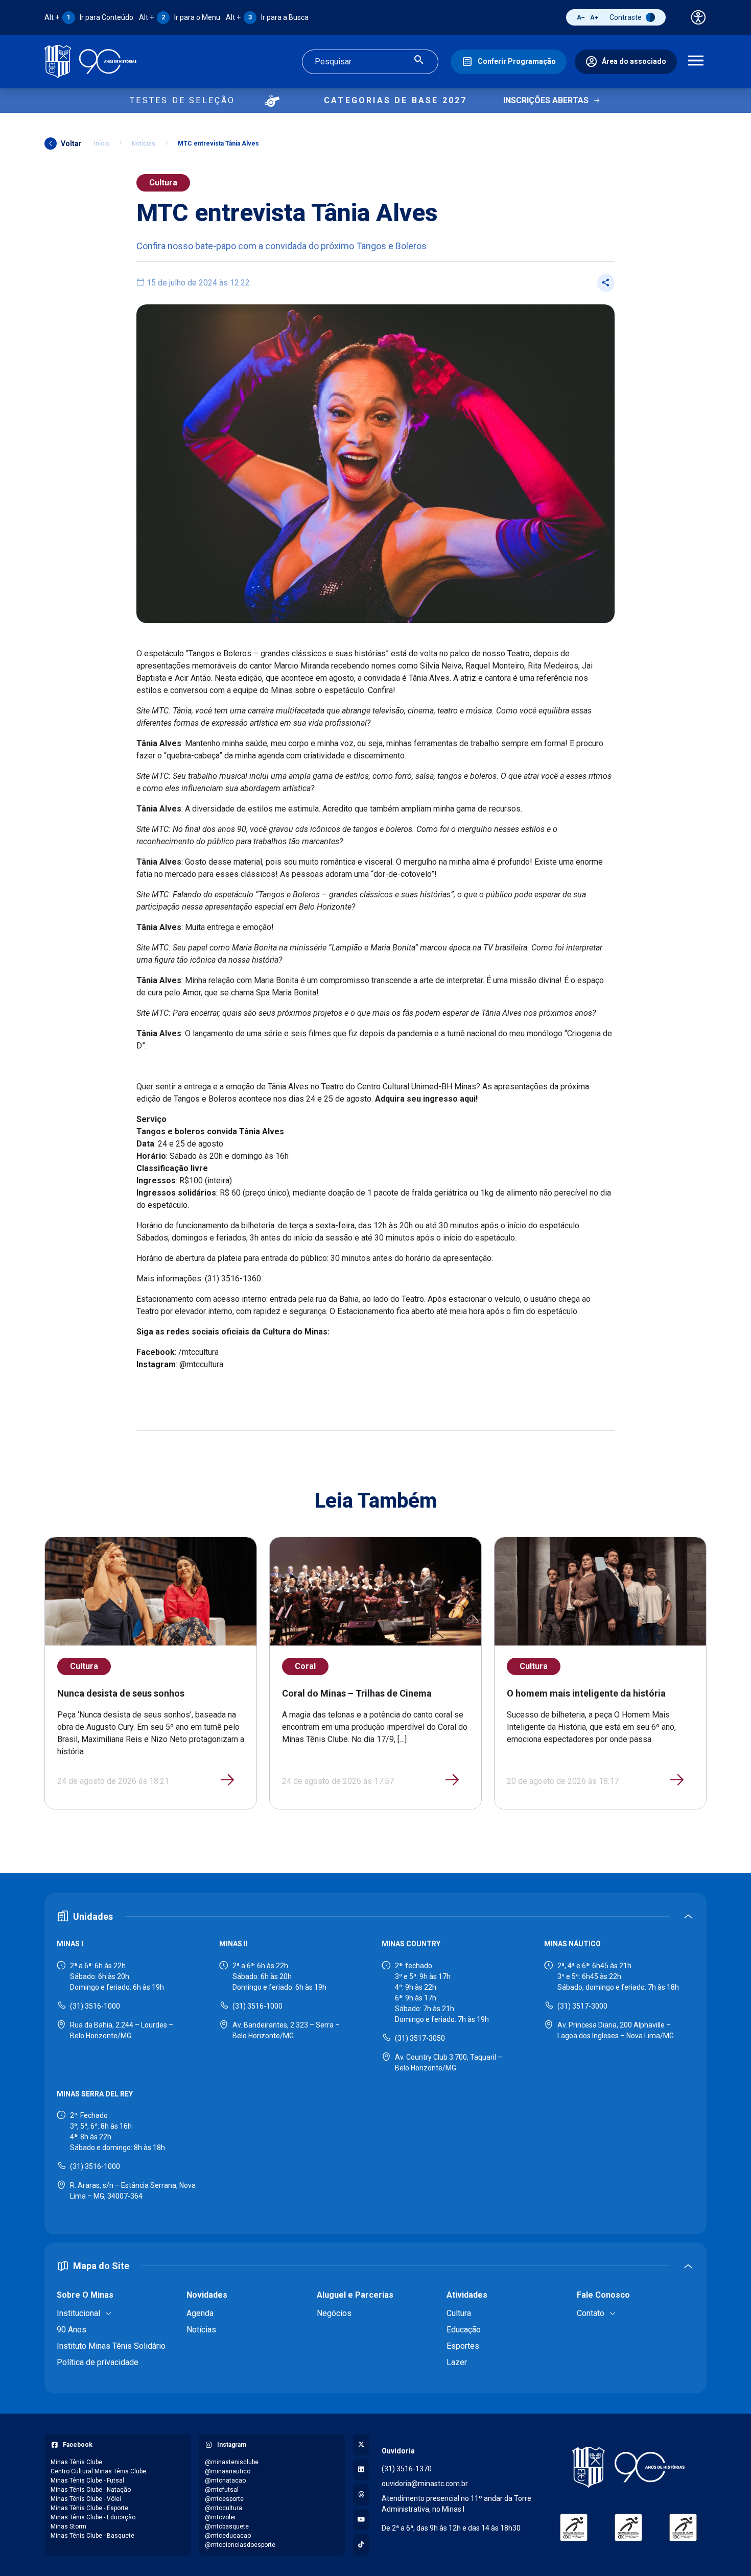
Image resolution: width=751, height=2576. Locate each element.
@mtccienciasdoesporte (240, 2545)
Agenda (200, 2313)
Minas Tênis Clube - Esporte (89, 2508)
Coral (305, 1666)
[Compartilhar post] (606, 283)
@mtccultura (224, 2508)
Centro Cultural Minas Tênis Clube (98, 2471)
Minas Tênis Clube (76, 2462)
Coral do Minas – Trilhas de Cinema (357, 1693)
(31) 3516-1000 (95, 2006)
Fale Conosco (603, 2295)
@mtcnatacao (225, 2480)
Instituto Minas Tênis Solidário (111, 2346)
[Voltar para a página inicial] (628, 2467)
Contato (591, 2313)
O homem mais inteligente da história (586, 1693)
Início (102, 144)
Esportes (463, 2346)
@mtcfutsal (222, 2490)
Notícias (144, 144)
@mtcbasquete (227, 2526)
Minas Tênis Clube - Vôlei (86, 2499)
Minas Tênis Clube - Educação (93, 2517)
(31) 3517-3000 (582, 2006)
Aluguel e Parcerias (355, 2295)
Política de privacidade (98, 2362)
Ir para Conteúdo (89, 17)
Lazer (457, 2362)
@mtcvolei (220, 2517)
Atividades (467, 2295)
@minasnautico (228, 2471)
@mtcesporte (224, 2499)
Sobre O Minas (85, 2295)
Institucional (78, 2313)
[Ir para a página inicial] (90, 62)
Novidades (207, 2295)
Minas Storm (68, 2526)
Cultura (163, 183)
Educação (464, 2330)
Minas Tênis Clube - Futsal (87, 2480)
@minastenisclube (232, 2462)
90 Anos (72, 2330)
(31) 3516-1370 (407, 2469)
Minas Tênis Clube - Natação (91, 2490)
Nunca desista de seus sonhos (121, 1693)
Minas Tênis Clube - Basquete (92, 2536)
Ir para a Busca (267, 17)
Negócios (334, 2313)
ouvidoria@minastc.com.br (425, 2484)
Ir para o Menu (180, 17)
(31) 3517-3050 (420, 2038)
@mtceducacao (228, 2536)
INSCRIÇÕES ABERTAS (546, 100)
